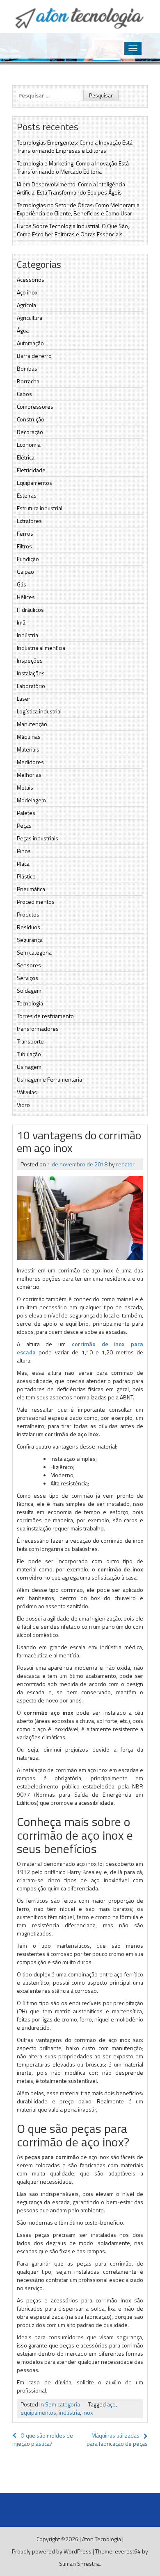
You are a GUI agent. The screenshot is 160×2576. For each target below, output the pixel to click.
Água (23, 330)
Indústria (27, 635)
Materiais (28, 749)
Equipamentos (34, 483)
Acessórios (31, 280)
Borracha (28, 381)
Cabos (24, 394)
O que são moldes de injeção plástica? (43, 2439)
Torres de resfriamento (45, 1016)
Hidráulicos (30, 610)
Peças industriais (38, 838)
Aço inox (27, 292)
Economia (29, 445)
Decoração (30, 432)
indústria (69, 2412)
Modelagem (31, 800)
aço (111, 2404)
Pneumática (31, 889)
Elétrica (26, 457)
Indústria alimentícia (41, 648)
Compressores (35, 406)
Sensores (29, 965)
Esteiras (27, 495)
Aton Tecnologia (102, 2539)
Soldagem (29, 990)
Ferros (25, 533)
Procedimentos (36, 902)
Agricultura (30, 318)
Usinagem (29, 1067)
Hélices (26, 597)
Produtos (28, 914)
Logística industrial (39, 711)
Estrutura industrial (40, 508)
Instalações (31, 673)
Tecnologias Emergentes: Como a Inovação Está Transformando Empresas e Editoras (75, 146)
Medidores (30, 762)
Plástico (26, 876)
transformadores (38, 1029)
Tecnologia (30, 1003)
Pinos (24, 851)
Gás (22, 584)
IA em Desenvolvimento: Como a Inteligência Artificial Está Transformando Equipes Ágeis (71, 188)
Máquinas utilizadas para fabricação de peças (117, 2439)
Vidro (23, 1105)
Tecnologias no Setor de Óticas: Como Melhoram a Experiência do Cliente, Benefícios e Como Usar (78, 209)
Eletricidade (31, 470)
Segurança (30, 940)
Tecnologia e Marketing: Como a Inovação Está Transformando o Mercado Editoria (73, 167)
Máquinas (29, 737)
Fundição (28, 559)
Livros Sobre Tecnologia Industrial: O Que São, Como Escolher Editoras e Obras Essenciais (73, 230)
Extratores (29, 521)
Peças (24, 825)
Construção (31, 419)
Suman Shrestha (79, 2564)
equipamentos (38, 2412)
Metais (25, 787)
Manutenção (32, 724)
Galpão (25, 572)
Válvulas (27, 1092)
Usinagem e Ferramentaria (49, 1079)
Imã (21, 622)
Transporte (30, 1041)
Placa (23, 864)
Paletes (26, 813)
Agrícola (26, 305)
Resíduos (29, 927)
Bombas (27, 368)
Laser (24, 698)
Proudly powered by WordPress (52, 2551)
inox (88, 2412)
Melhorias (29, 775)
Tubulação (29, 1054)
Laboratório (31, 686)
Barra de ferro (34, 356)
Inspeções (30, 660)
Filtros (24, 546)
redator (125, 1164)
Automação (30, 343)
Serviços (27, 978)
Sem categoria (34, 952)
